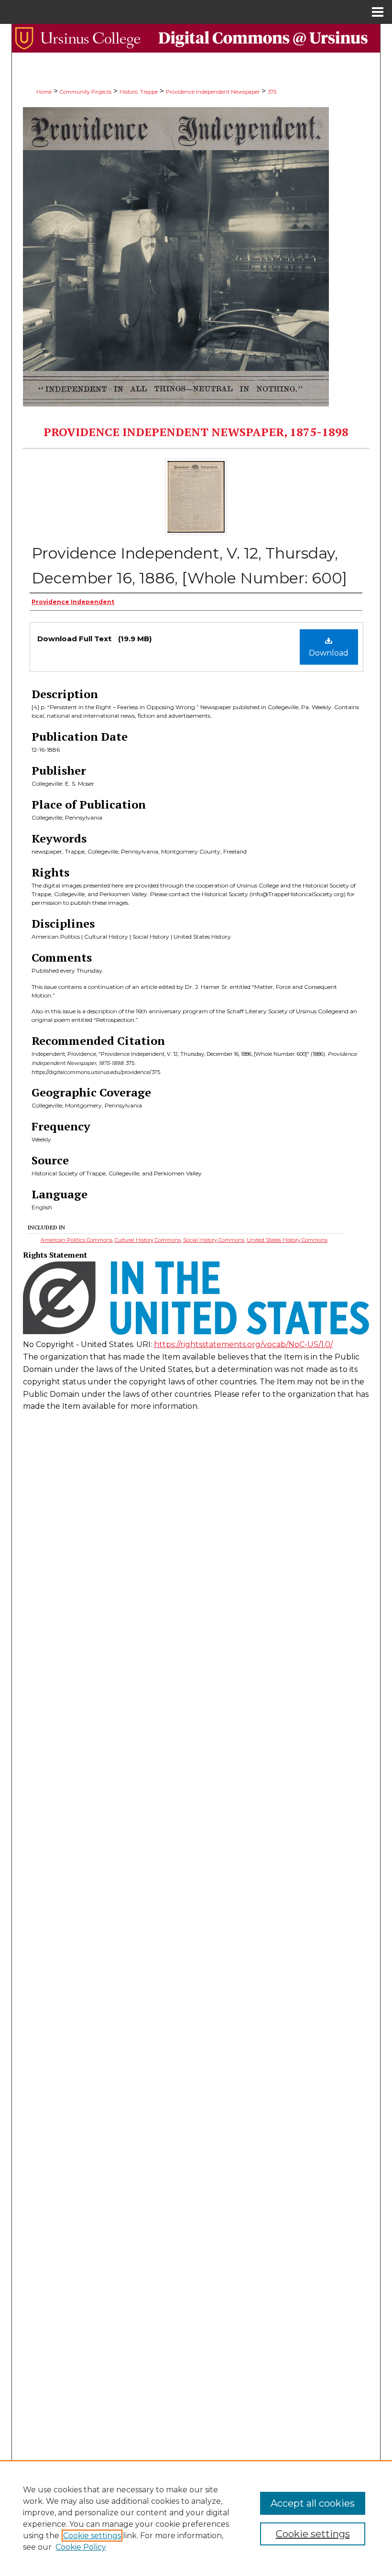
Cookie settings (92, 2536)
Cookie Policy (81, 2547)
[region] (196, 2518)
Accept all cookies (313, 2503)
